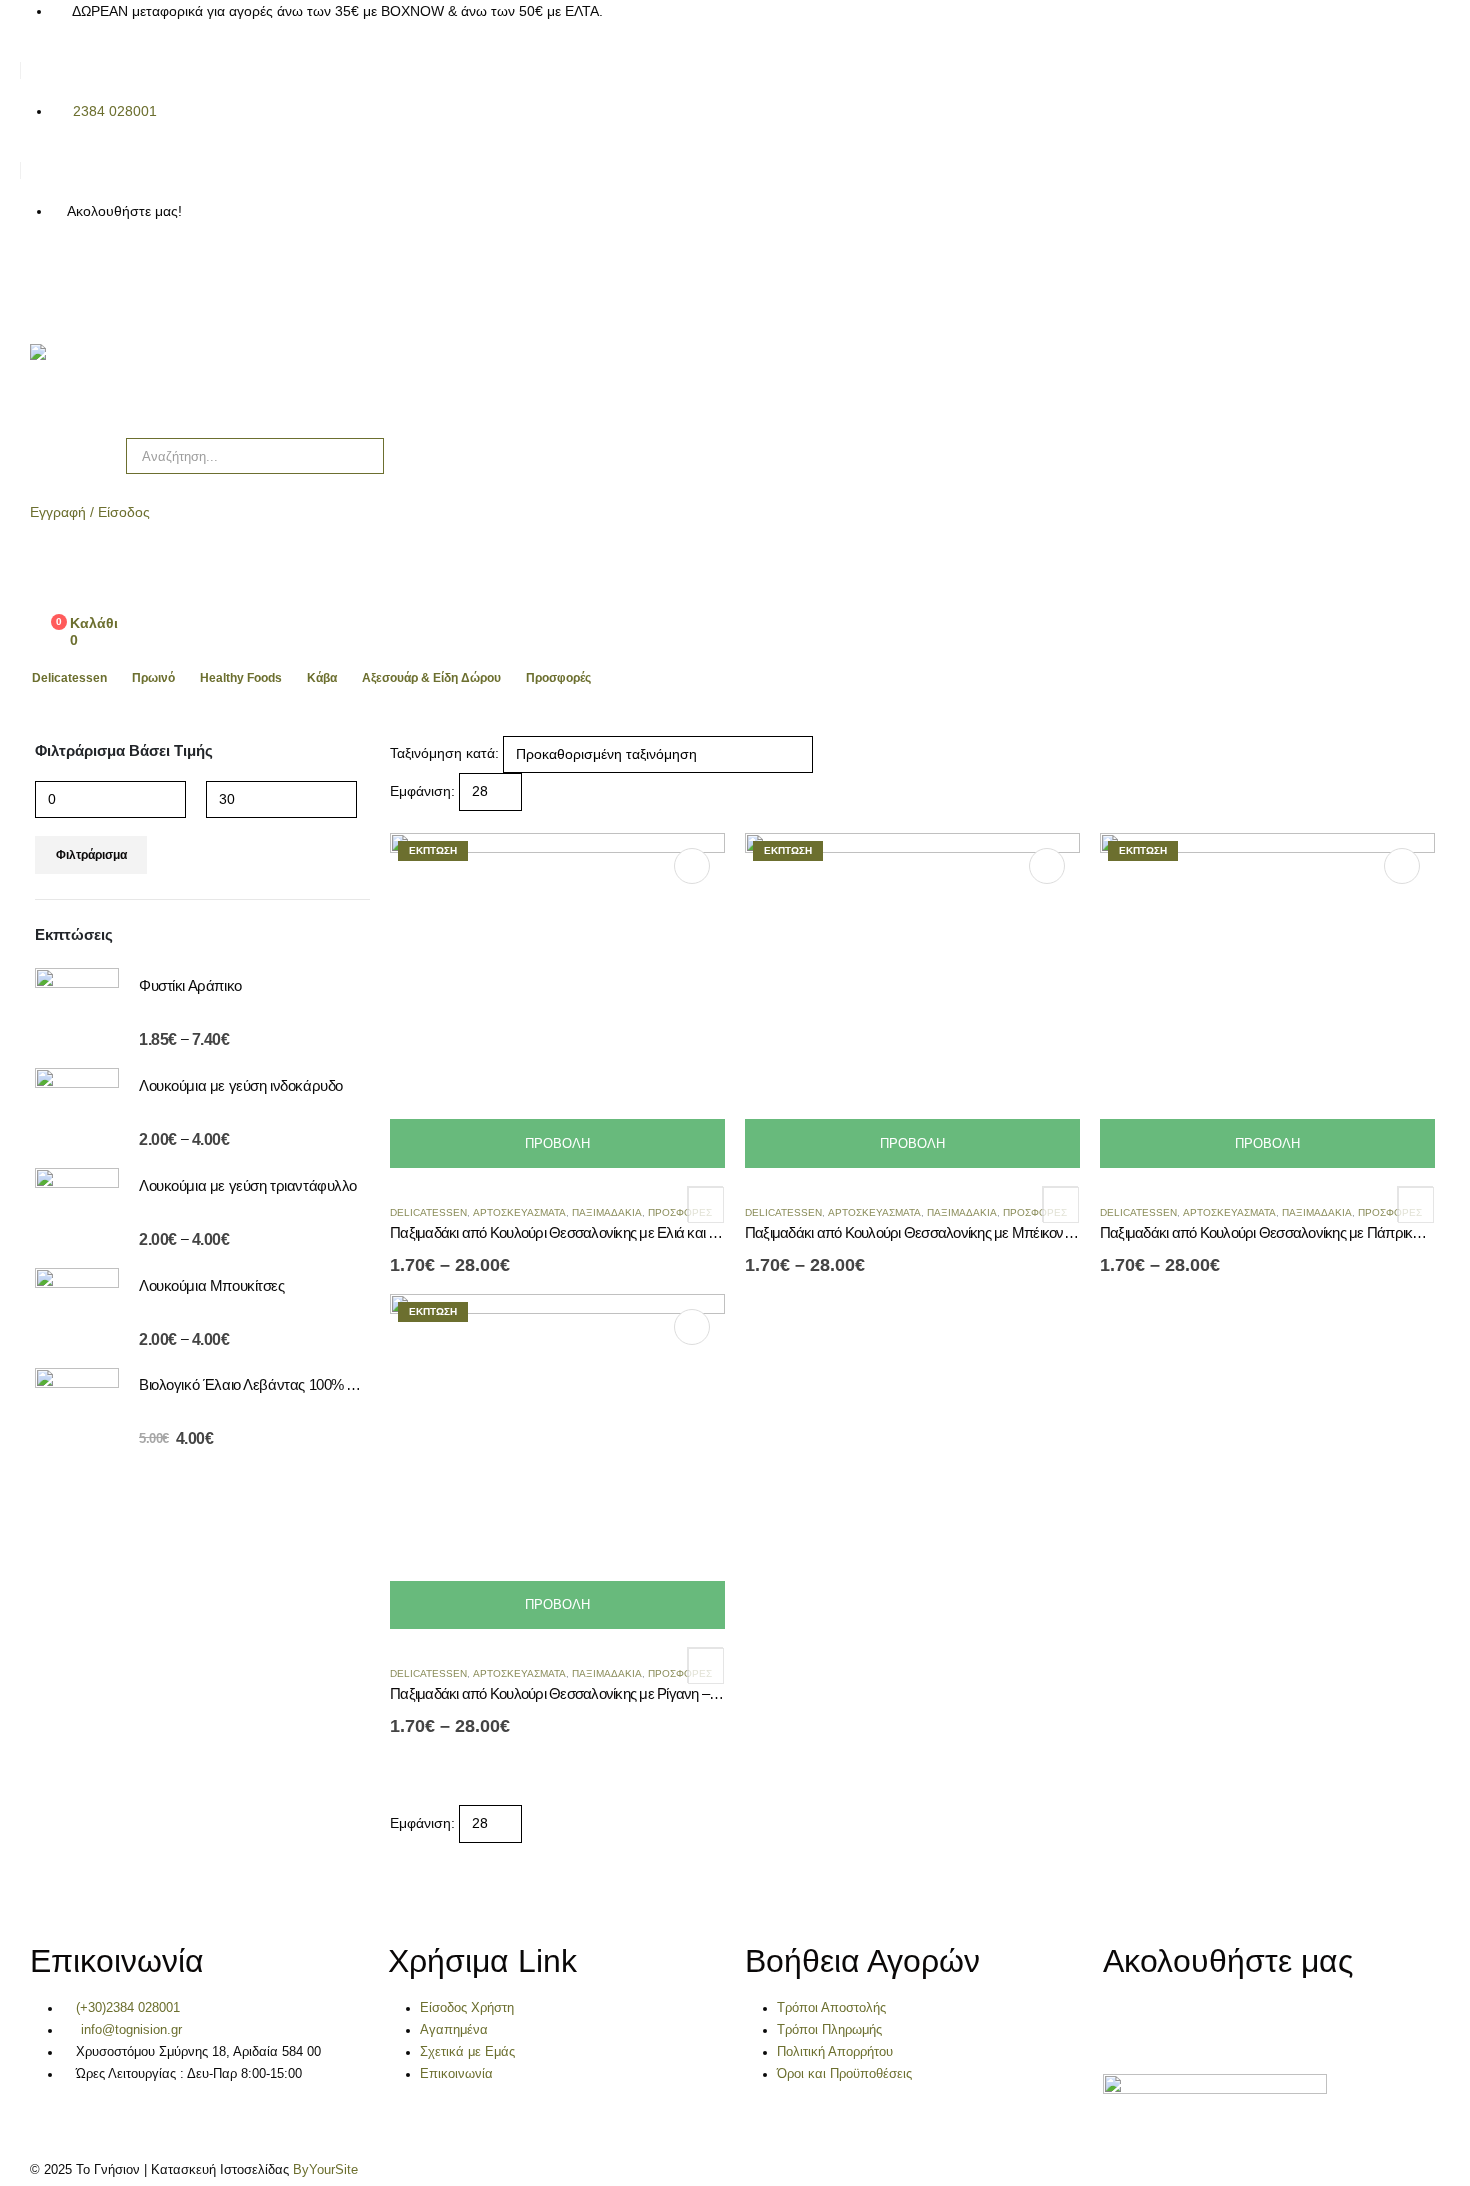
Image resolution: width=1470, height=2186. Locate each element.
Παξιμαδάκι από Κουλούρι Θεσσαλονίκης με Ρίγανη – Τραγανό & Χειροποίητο (622, 1693)
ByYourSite (325, 2170)
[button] (398, 822)
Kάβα (322, 678)
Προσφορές (558, 678)
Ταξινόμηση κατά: (444, 753)
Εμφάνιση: (422, 791)
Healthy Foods (241, 678)
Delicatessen (69, 678)
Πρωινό (153, 678)
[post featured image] (557, 999)
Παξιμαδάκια (607, 1212)
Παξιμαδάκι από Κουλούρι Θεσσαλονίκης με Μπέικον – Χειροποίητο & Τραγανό (982, 1232)
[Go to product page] (77, 1010)
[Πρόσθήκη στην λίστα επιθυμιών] (705, 1204)
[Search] (355, 456)
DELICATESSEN (428, 1212)
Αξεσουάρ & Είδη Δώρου (431, 678)
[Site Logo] (120, 381)
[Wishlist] (45, 582)
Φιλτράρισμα (91, 855)
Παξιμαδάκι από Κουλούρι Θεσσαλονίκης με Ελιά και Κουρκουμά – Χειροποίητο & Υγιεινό (655, 1232)
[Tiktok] (153, 283)
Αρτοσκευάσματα (519, 1212)
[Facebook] (45, 283)
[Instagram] (99, 283)
